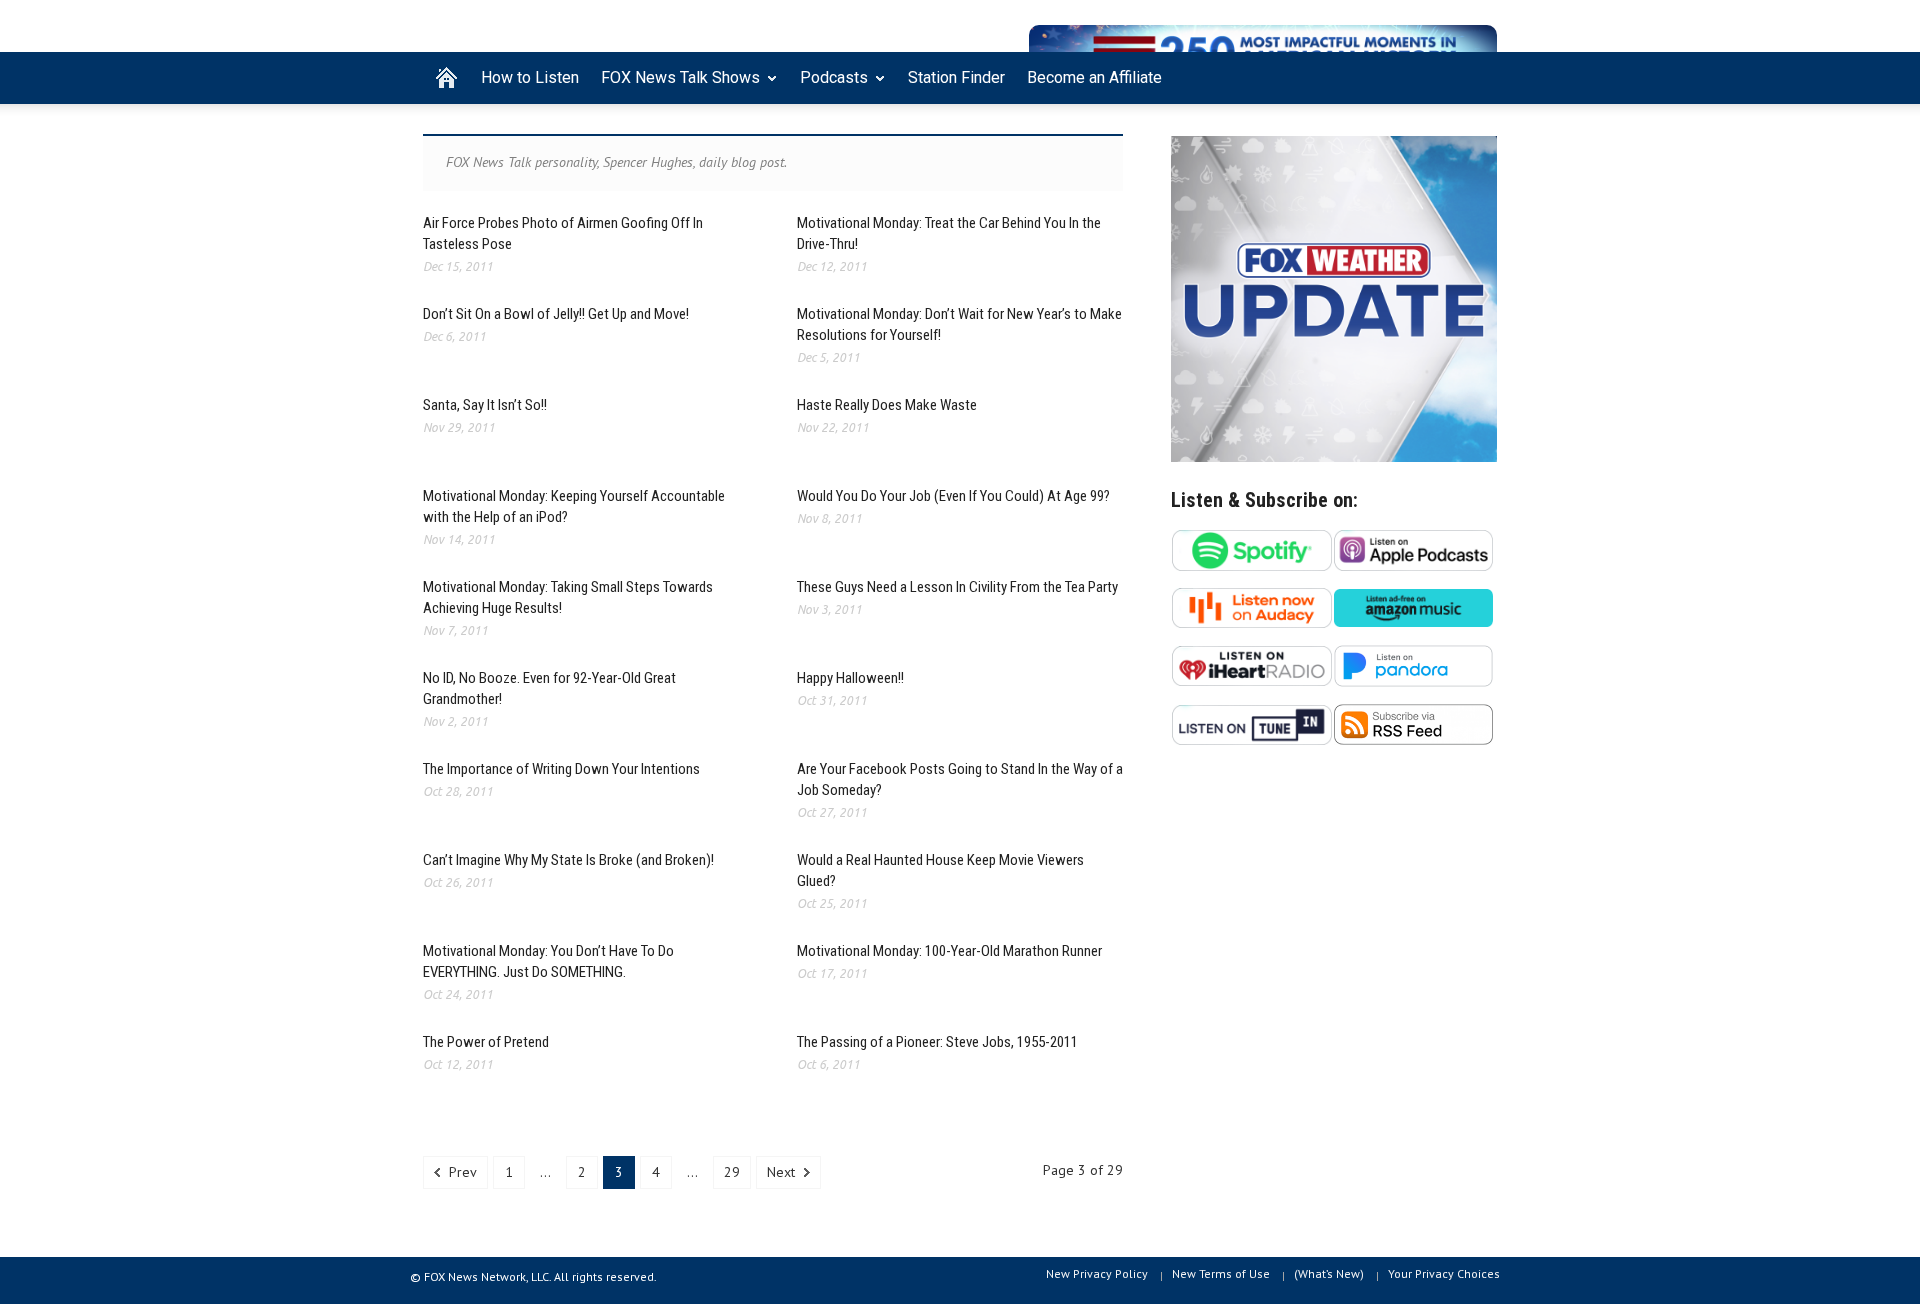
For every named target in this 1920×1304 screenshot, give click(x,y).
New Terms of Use (1221, 1273)
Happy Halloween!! (850, 678)
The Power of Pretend (486, 1042)
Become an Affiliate (1094, 77)
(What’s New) (1329, 1273)
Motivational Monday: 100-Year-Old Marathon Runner (949, 951)
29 (732, 1172)
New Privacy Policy (1097, 1273)
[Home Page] (446, 78)
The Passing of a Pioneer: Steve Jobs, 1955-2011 (937, 1042)
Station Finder (956, 77)
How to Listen (530, 77)
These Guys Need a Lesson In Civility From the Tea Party (957, 587)
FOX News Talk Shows (675, 86)
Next (783, 1172)
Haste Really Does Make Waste (887, 405)
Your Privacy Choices (1444, 1273)
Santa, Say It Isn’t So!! (485, 405)
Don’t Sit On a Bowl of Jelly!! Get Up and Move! (556, 314)
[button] (1477, 76)
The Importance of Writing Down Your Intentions (561, 769)
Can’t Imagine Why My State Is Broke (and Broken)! (568, 860)
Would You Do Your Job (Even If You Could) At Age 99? (953, 496)
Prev (461, 1172)
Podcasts (828, 86)
